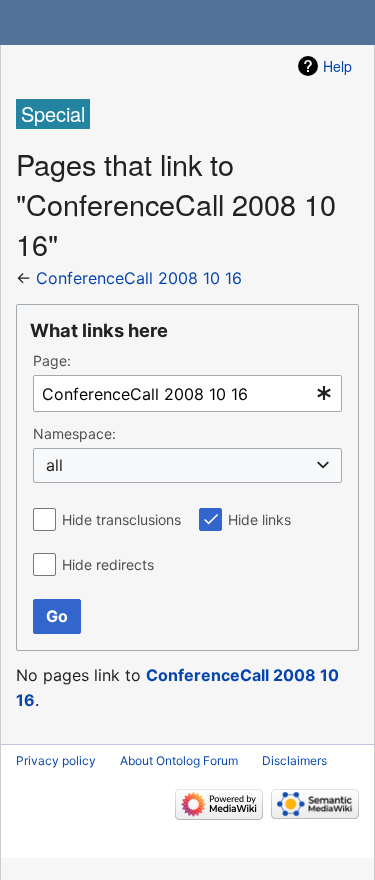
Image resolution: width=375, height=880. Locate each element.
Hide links (259, 519)
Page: (52, 360)
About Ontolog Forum (179, 760)
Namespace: (74, 433)
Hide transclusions (121, 519)
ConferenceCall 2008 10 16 (139, 278)
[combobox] (187, 393)
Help (337, 66)
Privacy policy (56, 760)
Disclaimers (294, 760)
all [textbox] (54, 465)
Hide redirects (108, 564)
